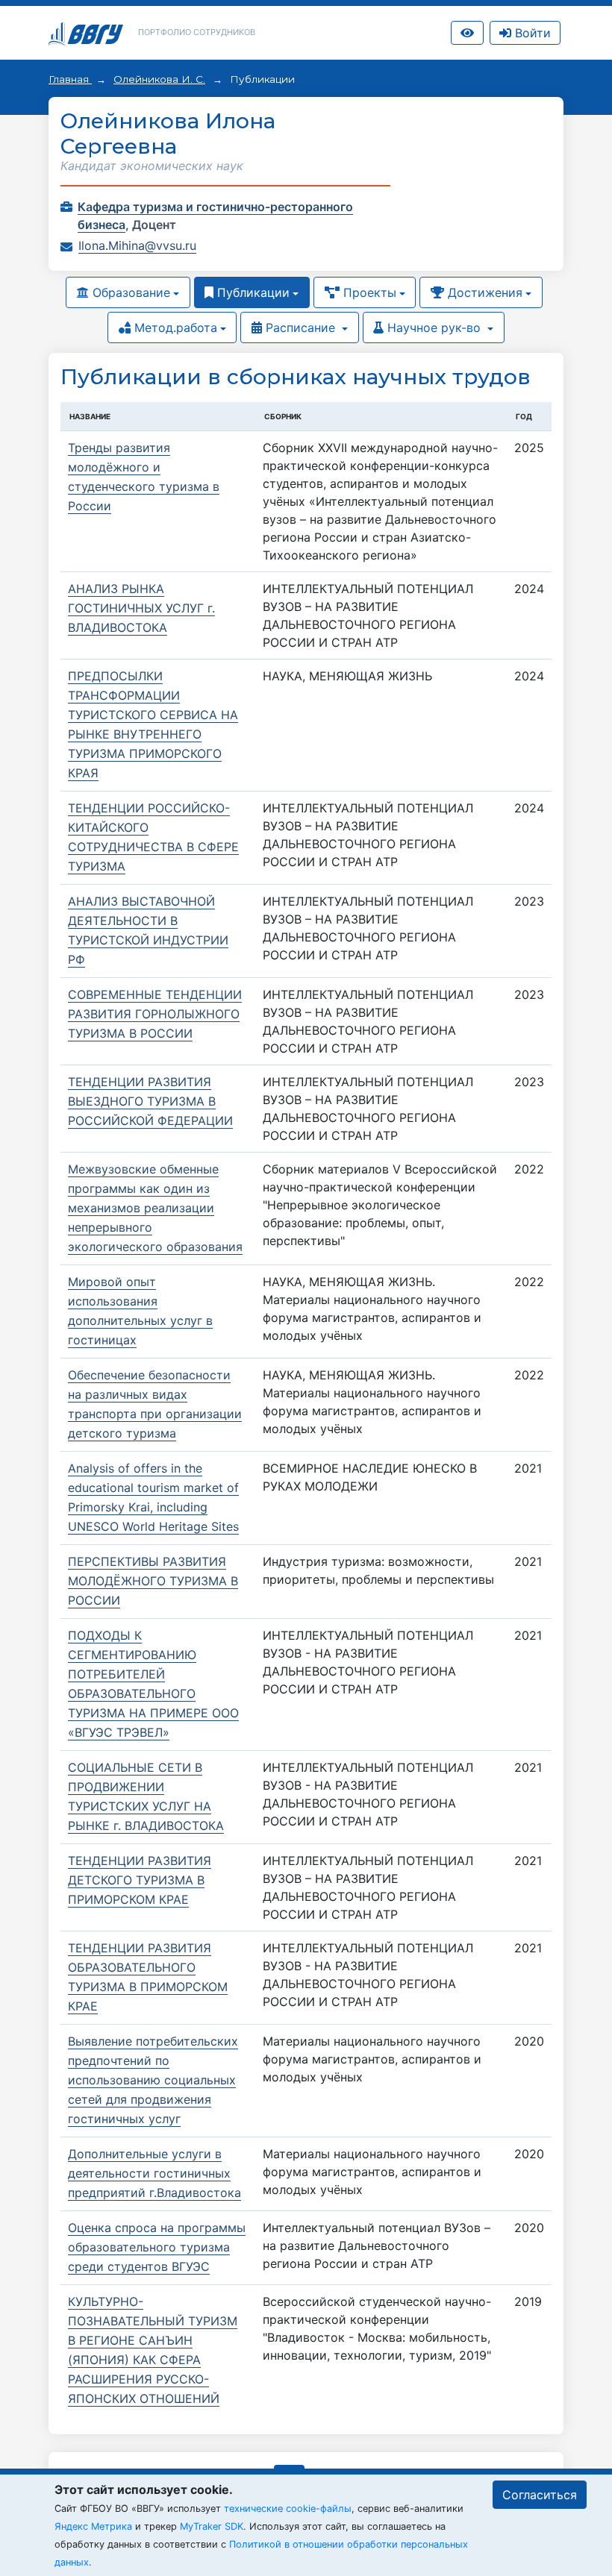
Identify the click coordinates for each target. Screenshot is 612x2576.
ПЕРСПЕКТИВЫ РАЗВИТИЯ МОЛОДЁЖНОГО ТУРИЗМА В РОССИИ (153, 1581)
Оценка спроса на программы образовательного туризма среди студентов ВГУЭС (157, 2247)
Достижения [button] (483, 292)
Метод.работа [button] (174, 328)
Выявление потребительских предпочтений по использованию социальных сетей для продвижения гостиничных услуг (153, 2080)
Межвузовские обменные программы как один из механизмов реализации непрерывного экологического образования (155, 1208)
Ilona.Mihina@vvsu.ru (137, 245)
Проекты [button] (368, 292)
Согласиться (540, 2495)
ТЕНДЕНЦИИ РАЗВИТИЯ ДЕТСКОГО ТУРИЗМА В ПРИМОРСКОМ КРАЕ (140, 1880)
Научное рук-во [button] (434, 328)
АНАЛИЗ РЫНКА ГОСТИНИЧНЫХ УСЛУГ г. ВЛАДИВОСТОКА (141, 608)
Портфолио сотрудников (197, 32)
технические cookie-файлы (288, 2508)
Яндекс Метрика (93, 2526)
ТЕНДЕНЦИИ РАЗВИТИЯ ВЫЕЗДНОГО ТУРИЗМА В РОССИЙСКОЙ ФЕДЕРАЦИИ (150, 1101)
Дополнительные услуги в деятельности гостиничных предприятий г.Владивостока (154, 2173)
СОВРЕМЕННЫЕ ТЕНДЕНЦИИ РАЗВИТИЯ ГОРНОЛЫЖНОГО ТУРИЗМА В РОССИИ (155, 1014)
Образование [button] (129, 292)
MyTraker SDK (212, 2526)
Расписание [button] (300, 328)
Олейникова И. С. (159, 79)
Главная (70, 79)
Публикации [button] (252, 292)
